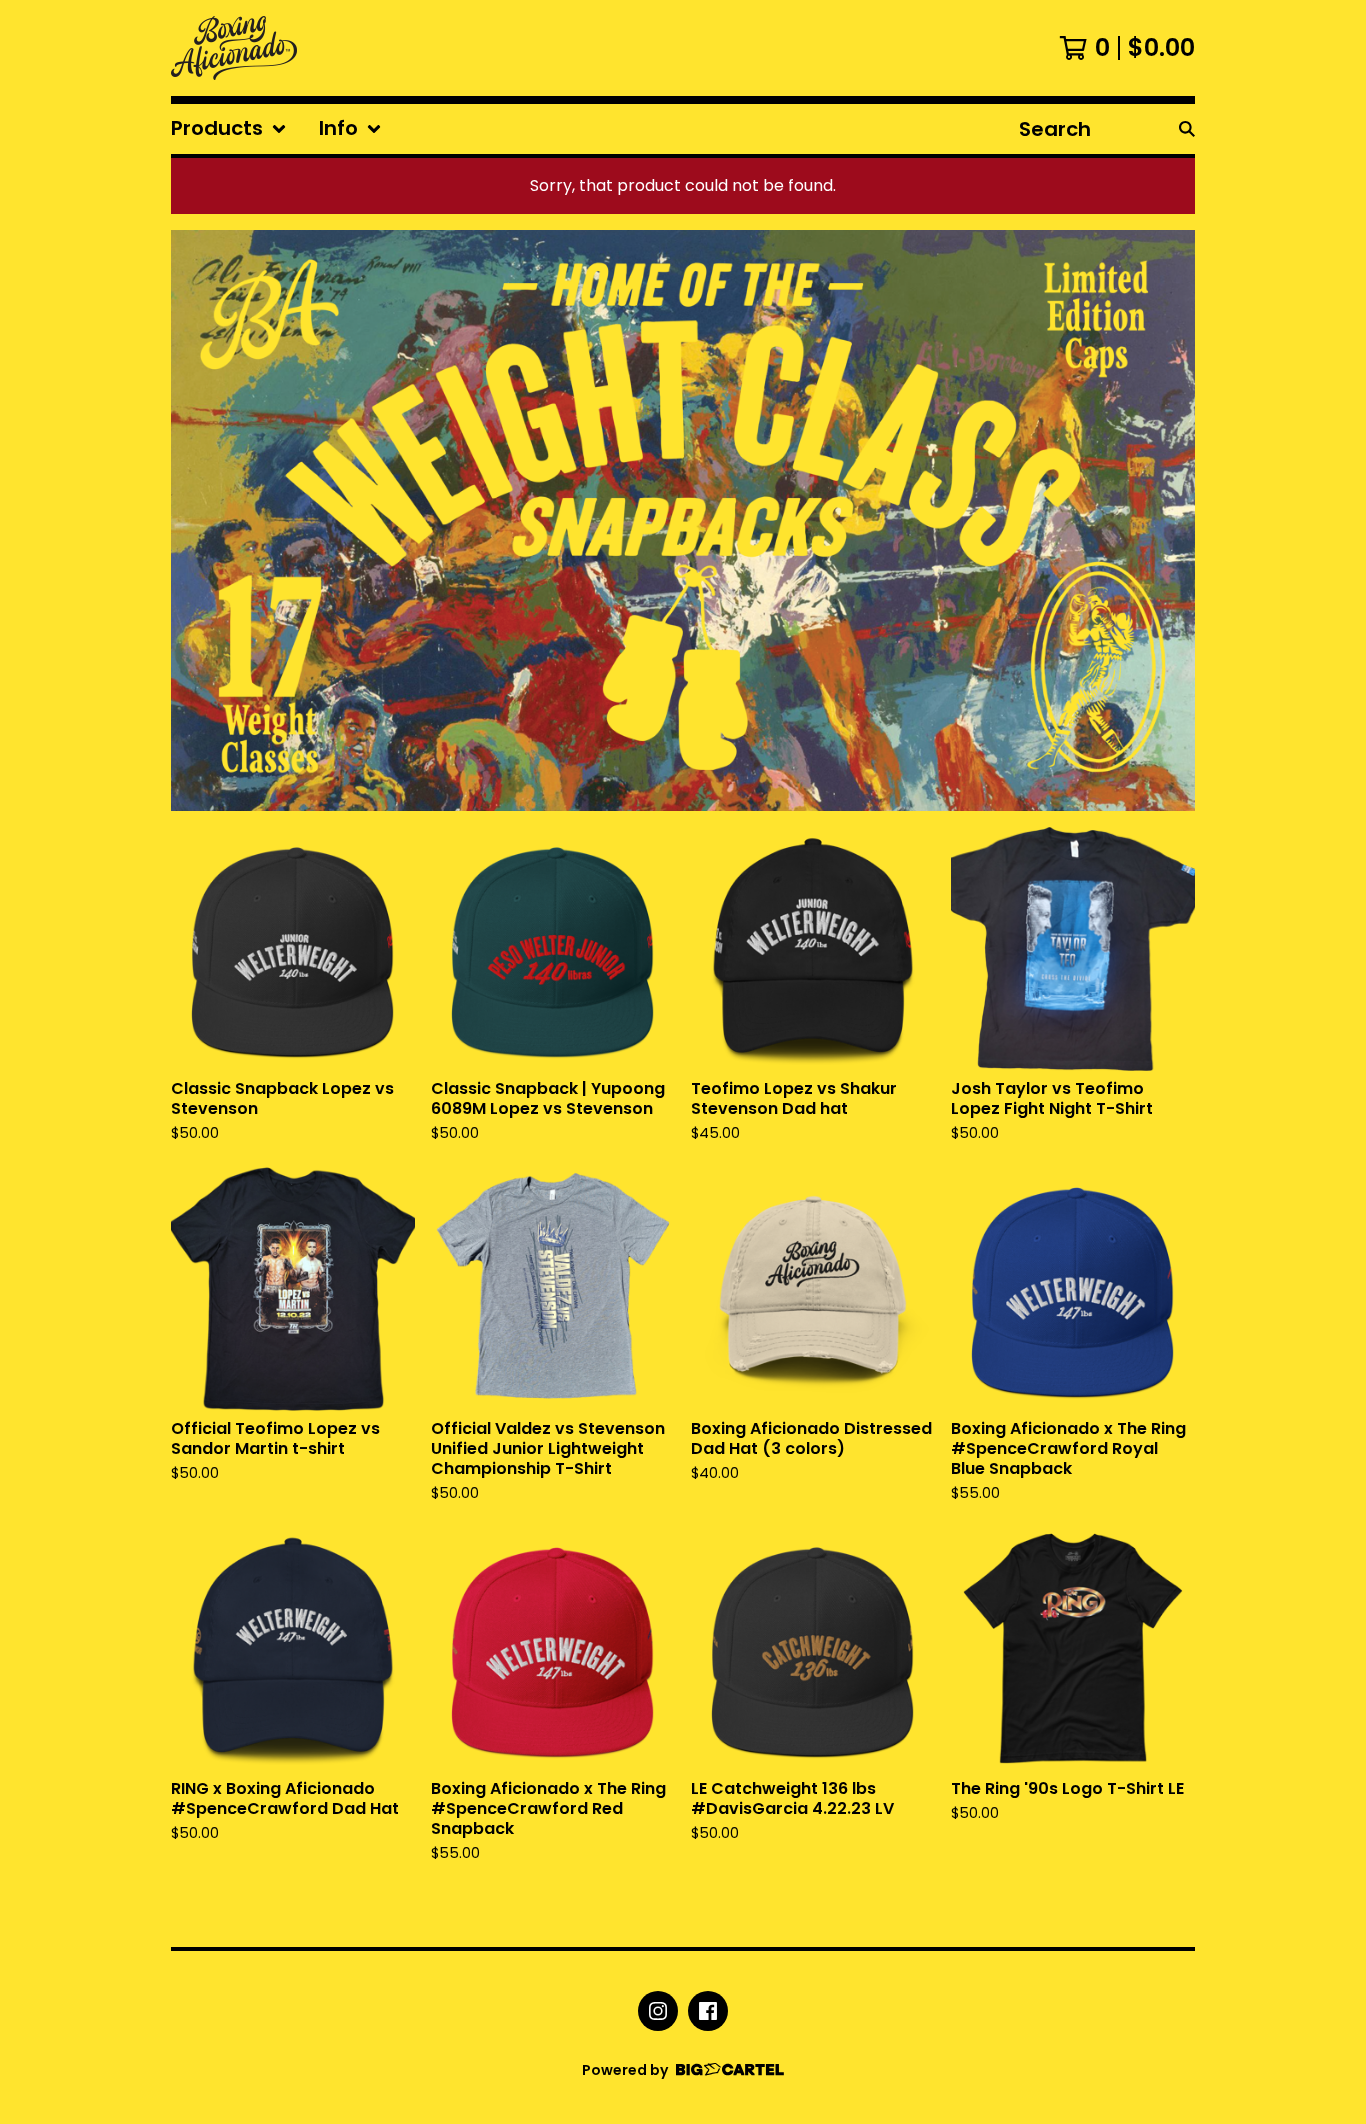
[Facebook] (708, 2011)
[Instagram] (658, 2011)
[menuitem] (229, 129)
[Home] (234, 48)
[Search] (1187, 129)
